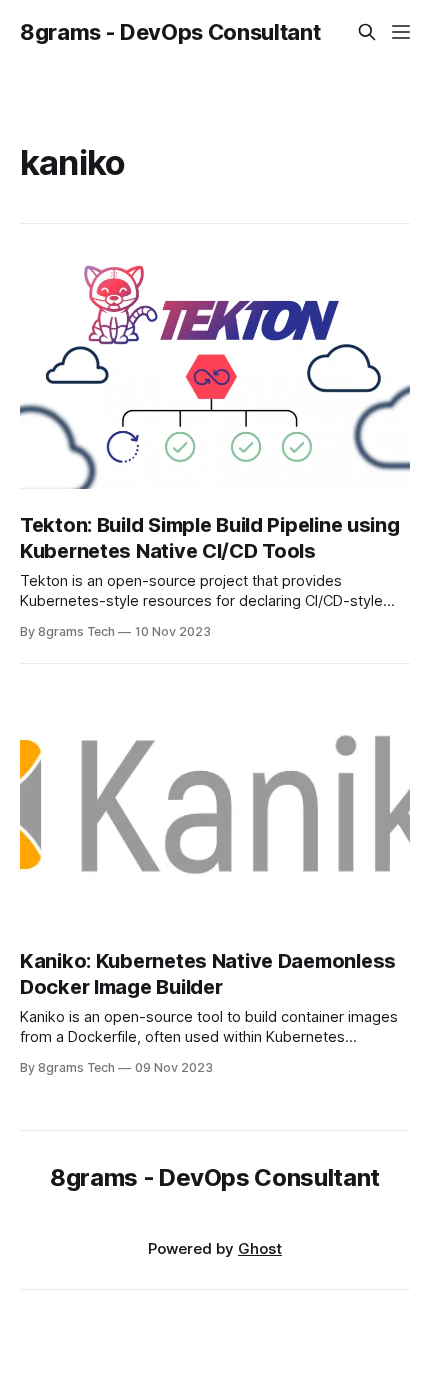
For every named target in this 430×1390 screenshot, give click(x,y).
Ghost (260, 1248)
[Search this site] (367, 32)
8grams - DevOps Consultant (170, 32)
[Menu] (401, 32)
